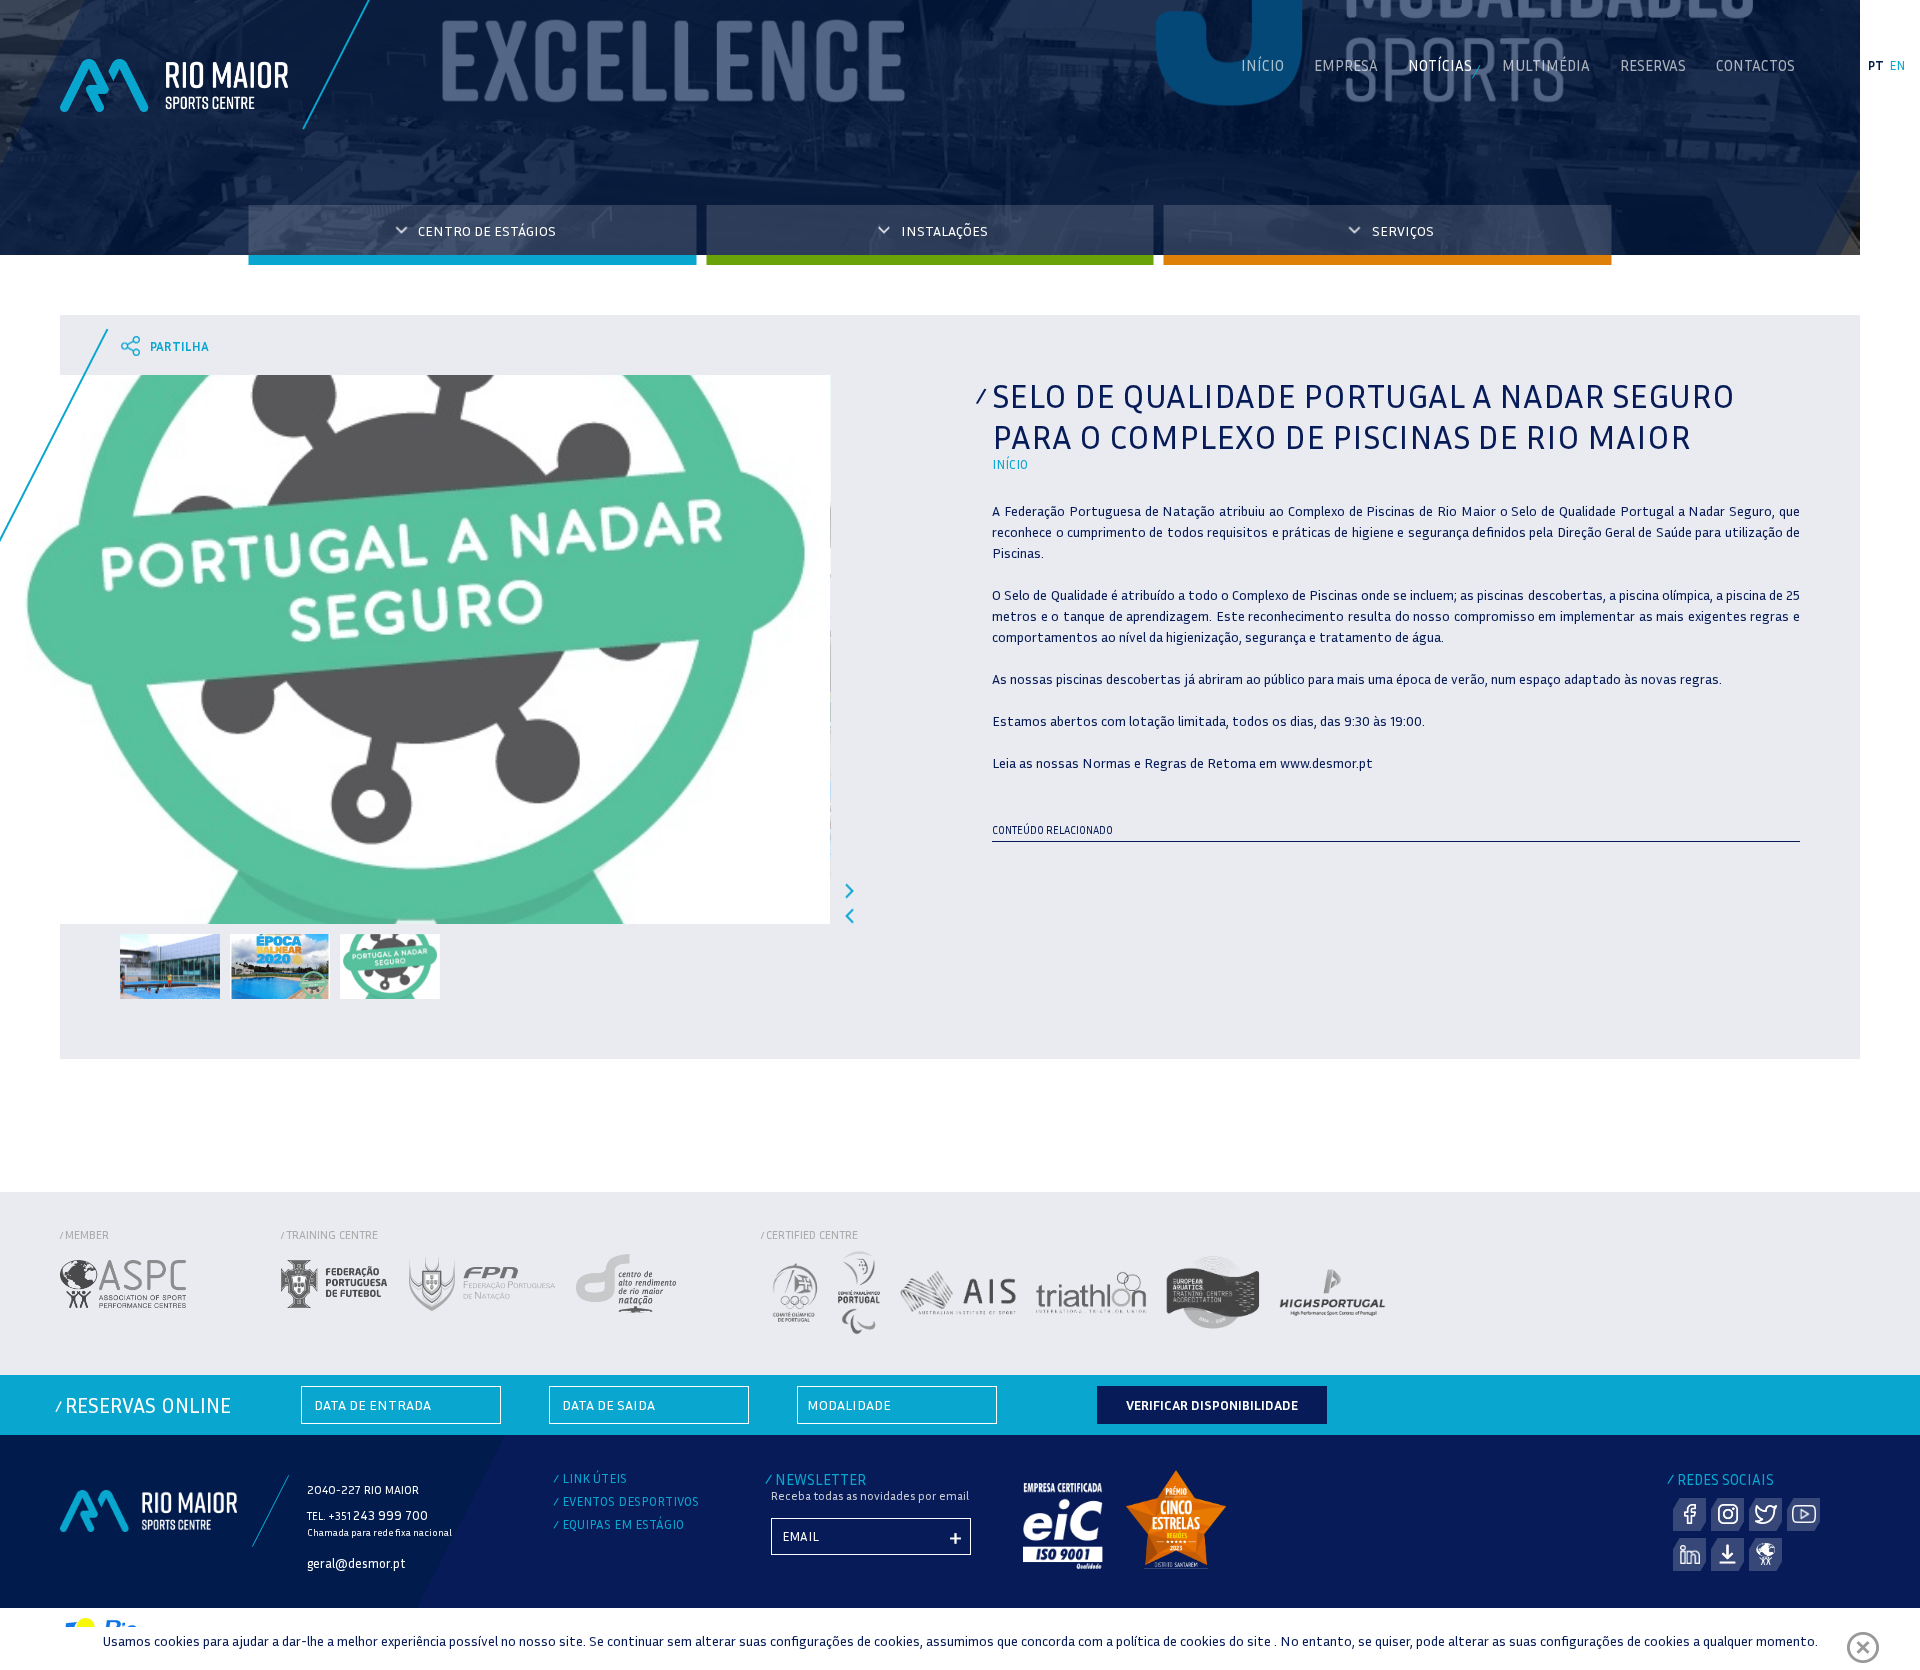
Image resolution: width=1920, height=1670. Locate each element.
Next (849, 890)
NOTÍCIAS (1440, 65)
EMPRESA (1346, 65)
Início (1010, 464)
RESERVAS (1653, 65)
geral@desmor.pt (356, 1563)
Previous (849, 915)
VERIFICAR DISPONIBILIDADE (1212, 1404)
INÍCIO (1262, 65)
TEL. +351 (367, 1515)
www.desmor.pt (1326, 762)
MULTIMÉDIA (1546, 65)
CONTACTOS (1755, 65)
